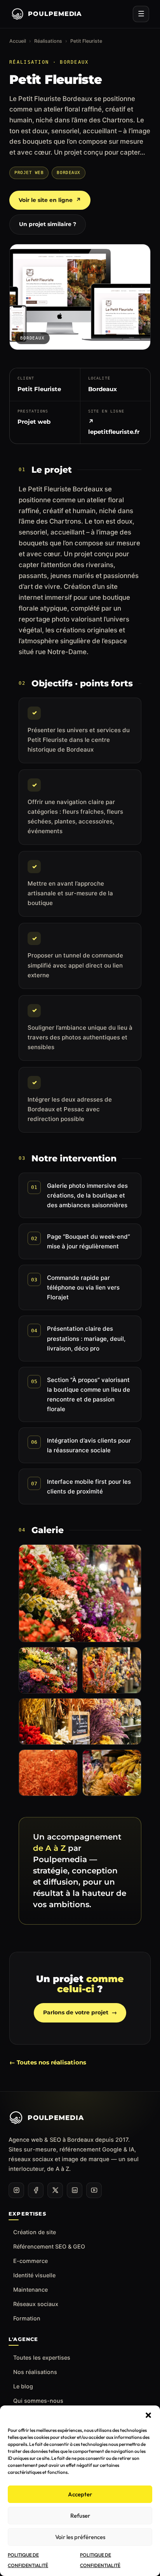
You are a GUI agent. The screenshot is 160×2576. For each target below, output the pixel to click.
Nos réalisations (35, 2372)
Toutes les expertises (42, 2358)
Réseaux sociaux (36, 2304)
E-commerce (30, 2261)
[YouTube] (94, 2190)
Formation (27, 2318)
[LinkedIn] (75, 2190)
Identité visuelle (34, 2275)
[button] (148, 2415)
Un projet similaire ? (48, 224)
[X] (55, 2190)
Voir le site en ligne (50, 200)
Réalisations (48, 41)
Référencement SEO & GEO (49, 2246)
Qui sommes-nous (38, 2401)
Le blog (23, 2386)
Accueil (18, 41)
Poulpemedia (55, 14)
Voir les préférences (80, 2537)
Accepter (80, 2494)
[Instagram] (16, 2190)
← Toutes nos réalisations (48, 2062)
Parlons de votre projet (80, 2012)
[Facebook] (36, 2190)
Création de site (35, 2232)
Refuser (80, 2516)
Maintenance (30, 2290)
